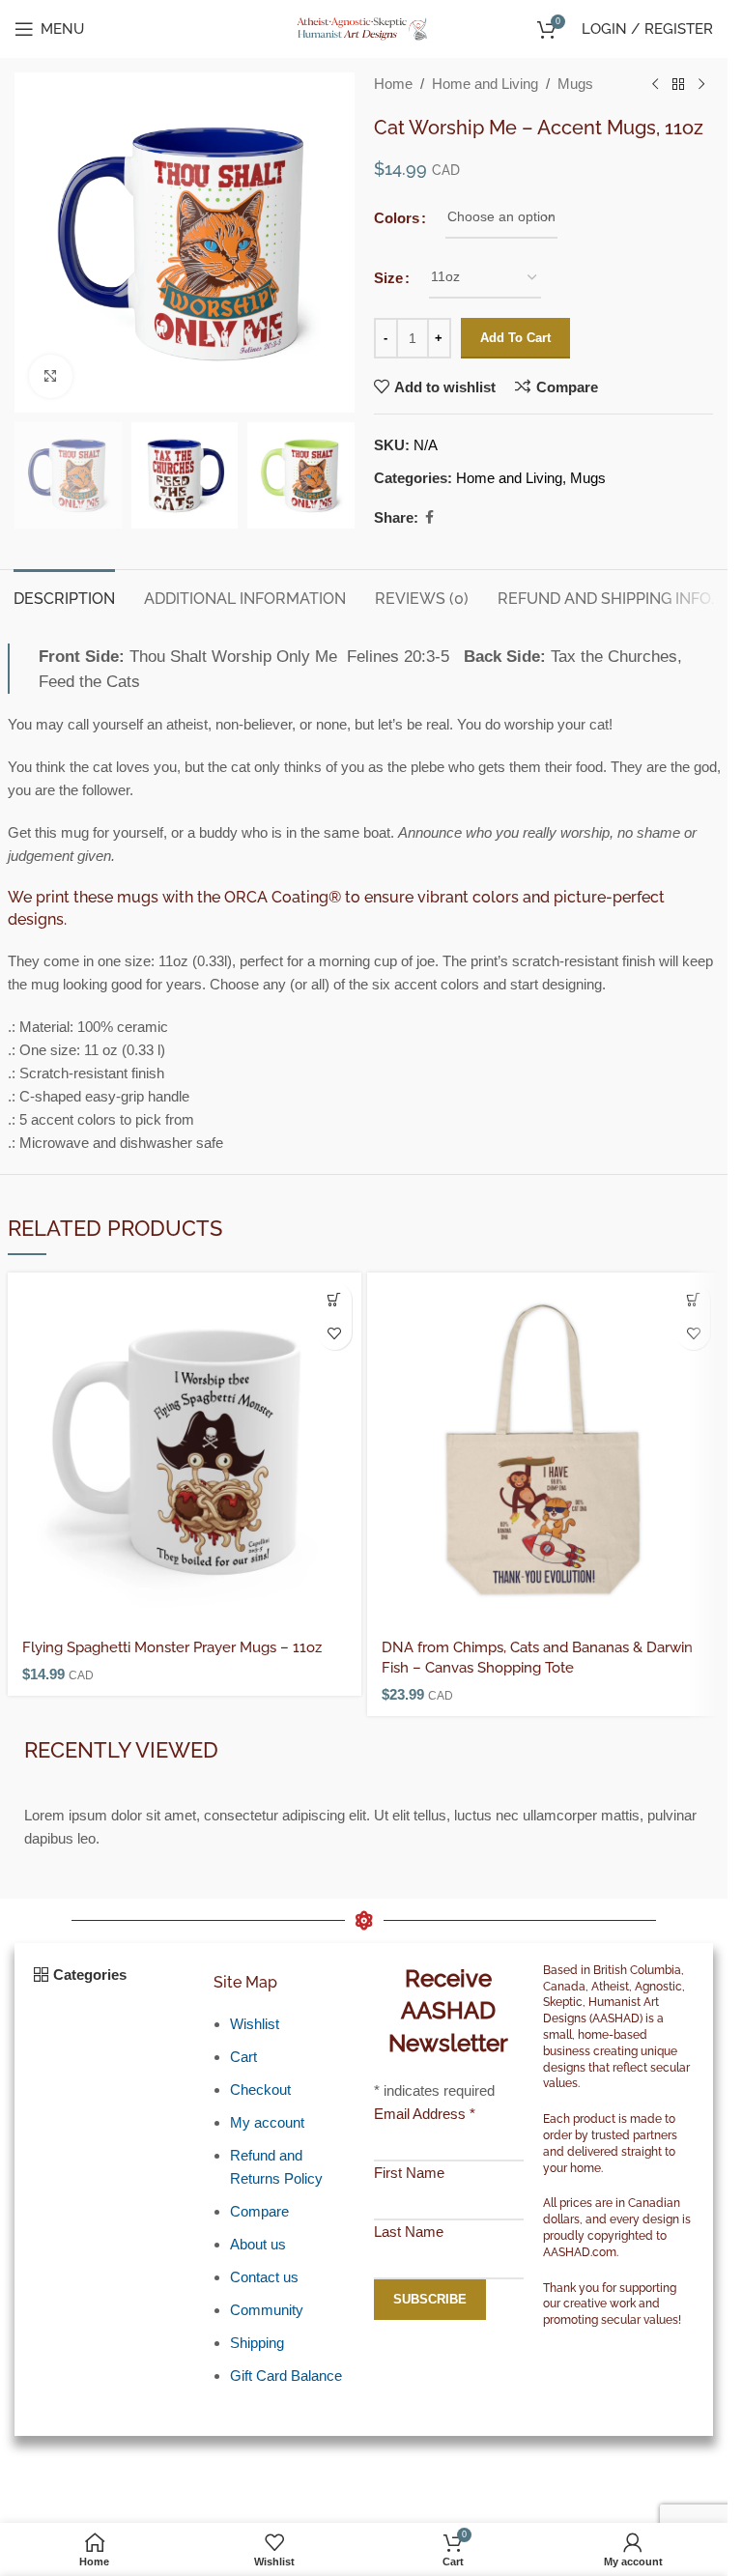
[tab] (64, 596)
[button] (335, 1299)
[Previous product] (655, 85)
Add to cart (515, 338)
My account (267, 2122)
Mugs (575, 84)
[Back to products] (678, 85)
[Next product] (701, 85)
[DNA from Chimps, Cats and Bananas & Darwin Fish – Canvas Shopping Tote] (544, 1449)
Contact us (264, 2277)
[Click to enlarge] (51, 376)
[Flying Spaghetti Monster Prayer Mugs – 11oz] (185, 1449)
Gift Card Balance (286, 2376)
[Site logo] (364, 28)
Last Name (409, 2232)
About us (258, 2244)
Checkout (260, 2089)
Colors (397, 218)
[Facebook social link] (430, 517)
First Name (409, 2173)
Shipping (257, 2343)
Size (388, 278)
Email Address (425, 2114)
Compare (259, 2211)
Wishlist (255, 2024)
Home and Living (485, 84)
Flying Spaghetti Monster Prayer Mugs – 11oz (172, 1647)
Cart (243, 2057)
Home (393, 84)
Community (267, 2310)
